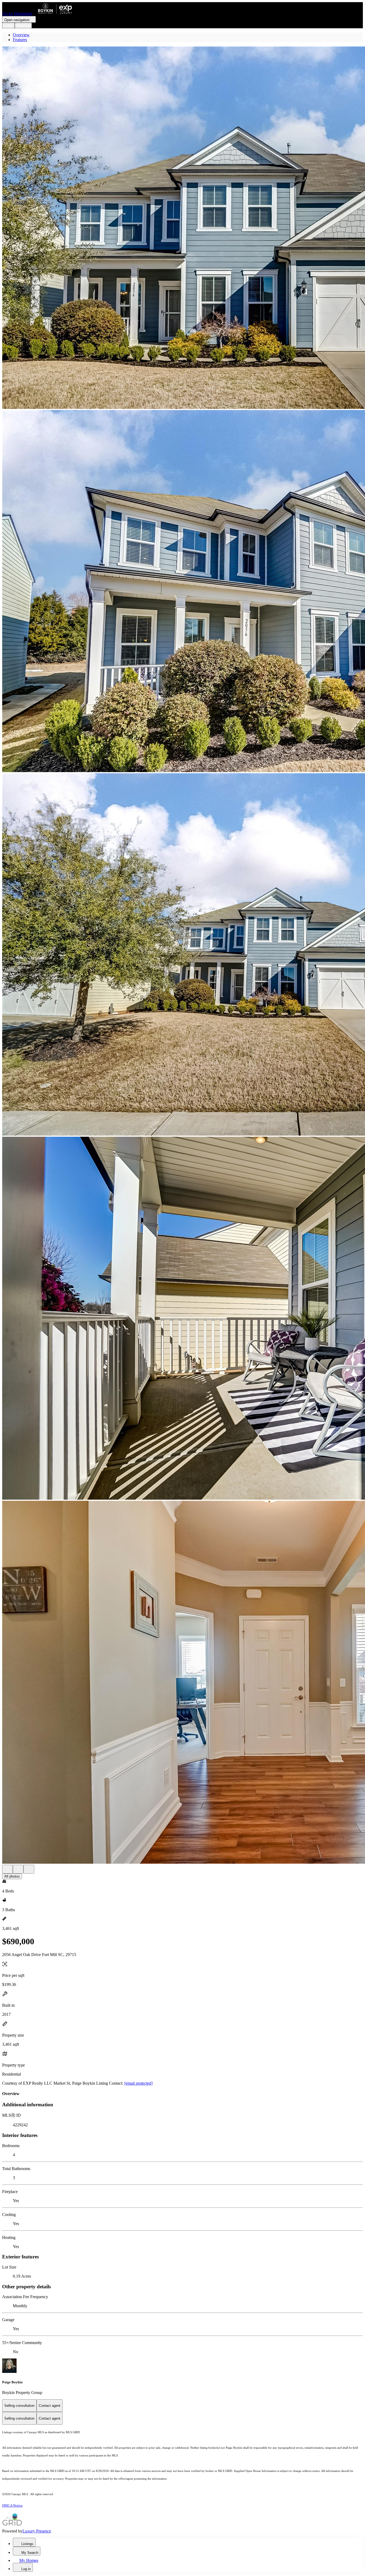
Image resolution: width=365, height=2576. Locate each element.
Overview (21, 35)
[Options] (7, 1869)
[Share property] (29, 1869)
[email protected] (138, 2083)
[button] (183, 228)
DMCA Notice (12, 2505)
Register (23, 25)
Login (8, 25)
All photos (12, 1876)
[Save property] (18, 1869)
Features (20, 40)
